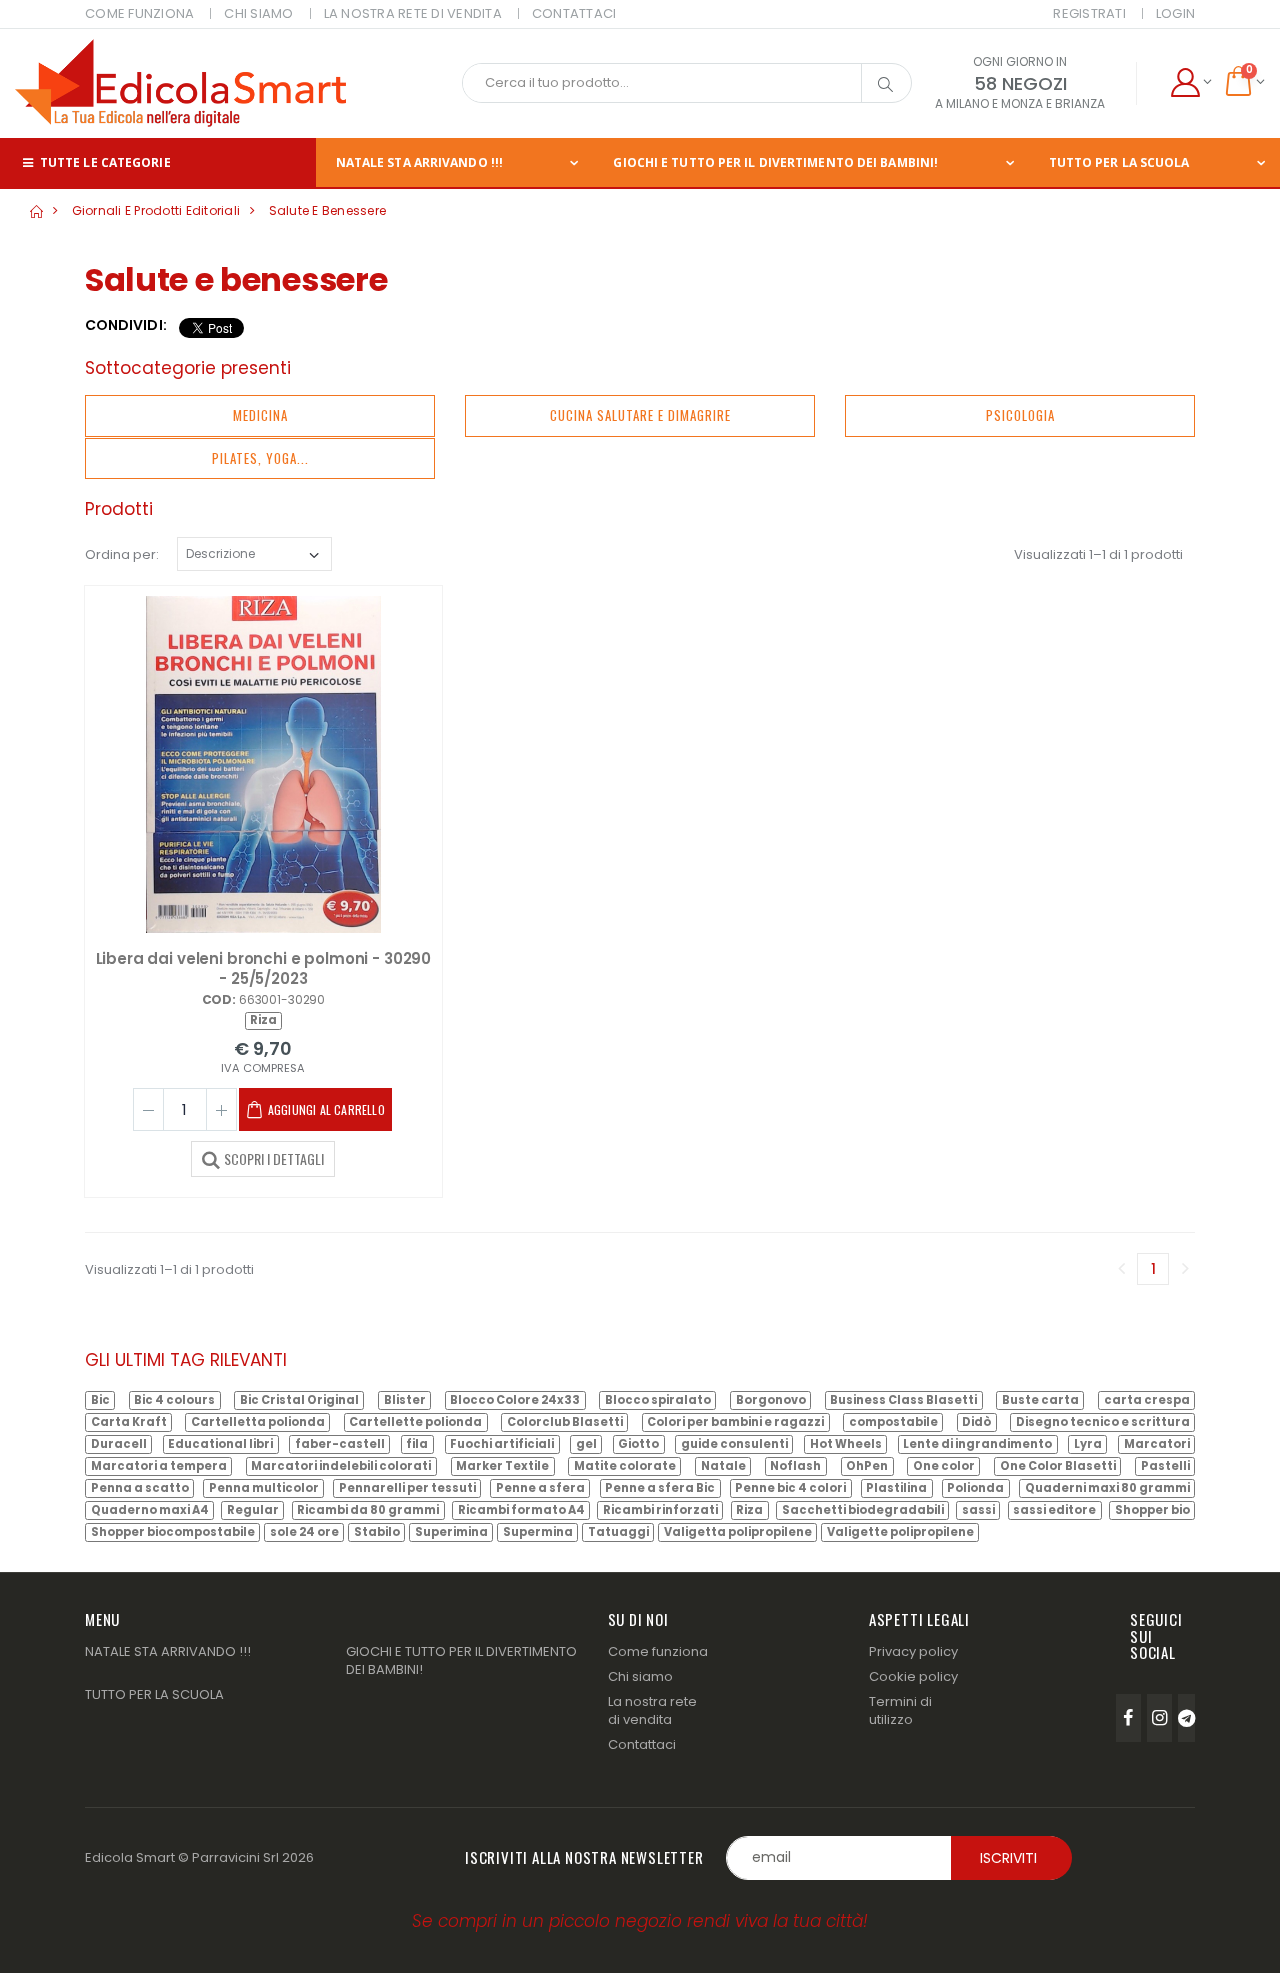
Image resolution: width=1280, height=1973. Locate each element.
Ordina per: (122, 554)
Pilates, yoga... (260, 458)
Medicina (260, 415)
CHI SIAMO (258, 13)
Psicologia (1020, 415)
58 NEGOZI (1020, 83)
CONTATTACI (574, 13)
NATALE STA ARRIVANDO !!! (419, 162)
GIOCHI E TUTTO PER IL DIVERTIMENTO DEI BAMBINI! (775, 162)
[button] (1190, 83)
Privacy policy (913, 1651)
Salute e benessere (328, 210)
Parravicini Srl (235, 1857)
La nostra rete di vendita (652, 1710)
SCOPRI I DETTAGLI (274, 1158)
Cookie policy (913, 1676)
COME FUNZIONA (139, 13)
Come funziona (658, 1651)
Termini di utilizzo (900, 1710)
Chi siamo (640, 1676)
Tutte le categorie (104, 162)
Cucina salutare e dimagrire (640, 415)
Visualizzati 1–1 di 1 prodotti (1098, 554)
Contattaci (642, 1744)
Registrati (1089, 13)
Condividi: (126, 325)
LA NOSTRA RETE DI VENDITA (413, 13)
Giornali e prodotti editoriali (156, 210)
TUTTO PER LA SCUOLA (1119, 162)
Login (1175, 13)
